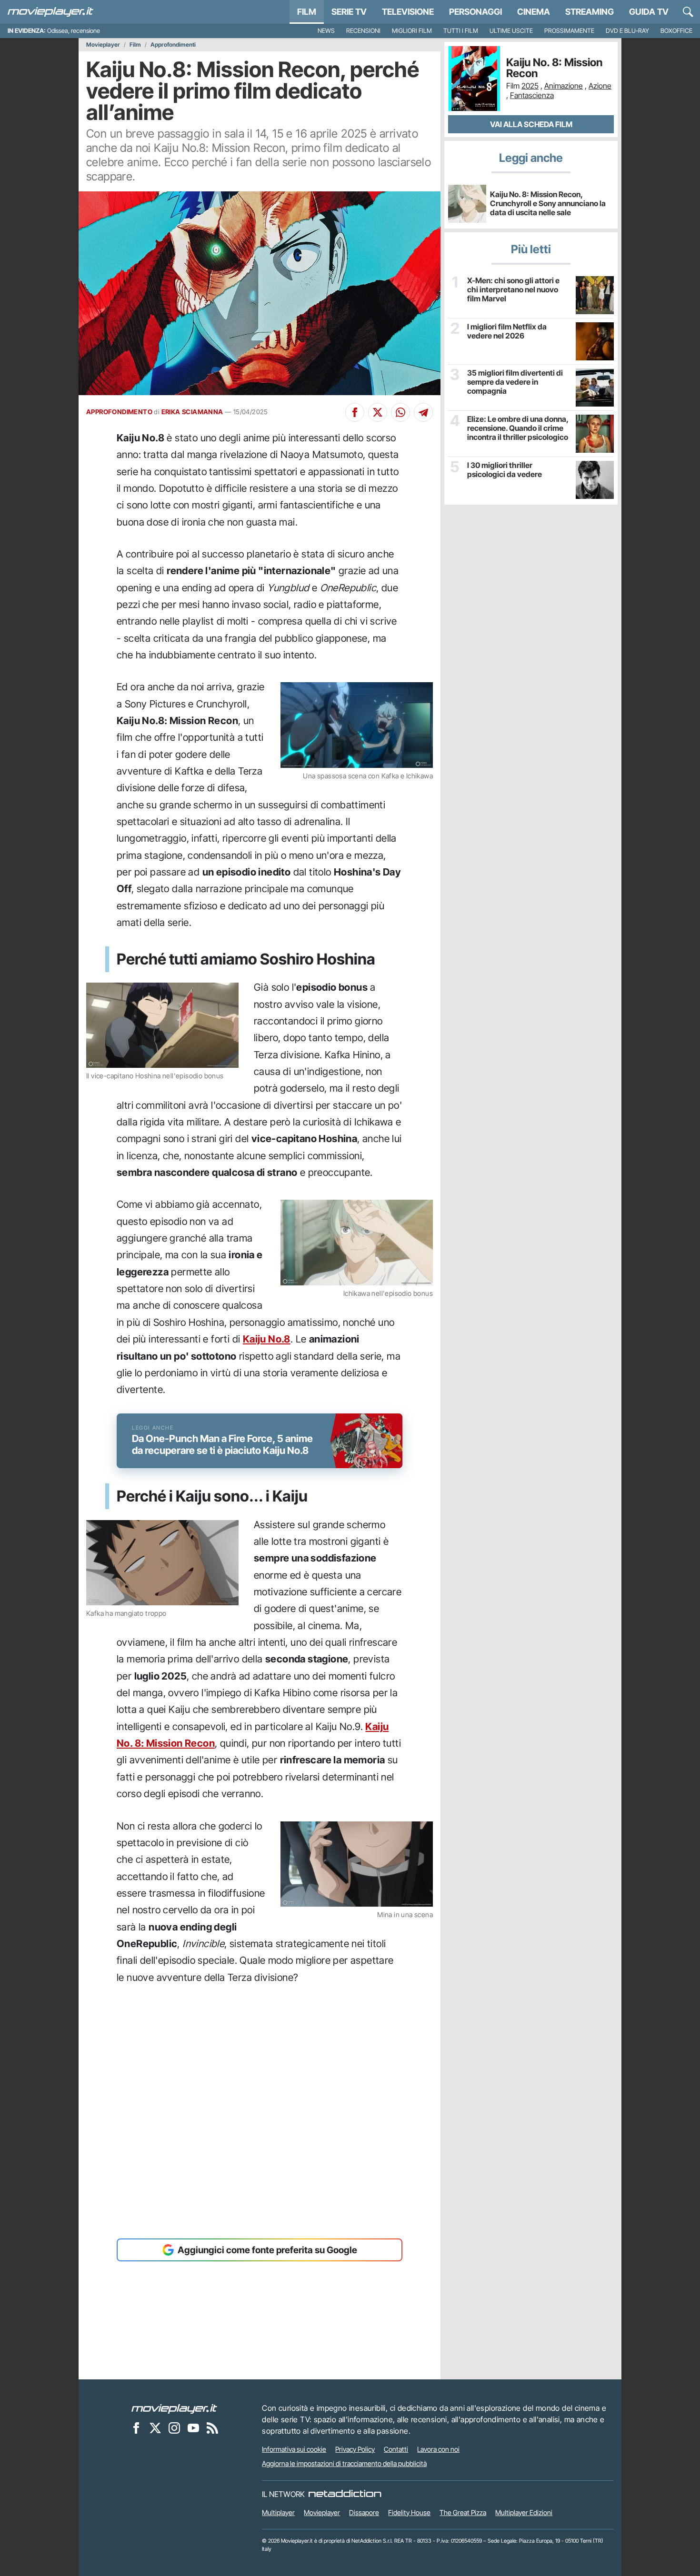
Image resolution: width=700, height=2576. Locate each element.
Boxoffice (676, 31)
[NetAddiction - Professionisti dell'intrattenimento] (345, 2494)
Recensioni (363, 31)
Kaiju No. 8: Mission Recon (554, 68)
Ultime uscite (511, 31)
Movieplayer (103, 45)
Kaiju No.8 (267, 1339)
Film (307, 12)
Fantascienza (532, 95)
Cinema (534, 12)
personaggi (475, 12)
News (326, 31)
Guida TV (649, 12)
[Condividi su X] (378, 412)
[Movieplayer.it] (50, 12)
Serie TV (349, 12)
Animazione (564, 86)
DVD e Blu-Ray (627, 31)
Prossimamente (569, 31)
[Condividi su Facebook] (355, 412)
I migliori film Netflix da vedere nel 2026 (507, 331)
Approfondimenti (173, 45)
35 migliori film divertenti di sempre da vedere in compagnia (515, 382)
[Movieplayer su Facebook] (136, 2427)
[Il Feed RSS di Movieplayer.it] (212, 2427)
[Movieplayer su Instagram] (174, 2427)
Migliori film (412, 31)
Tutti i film (461, 31)
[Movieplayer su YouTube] (193, 2427)
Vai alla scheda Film (531, 124)
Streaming (590, 12)
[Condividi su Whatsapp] (400, 412)
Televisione (408, 12)
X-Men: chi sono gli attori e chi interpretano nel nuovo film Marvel (513, 290)
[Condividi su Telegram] (423, 412)
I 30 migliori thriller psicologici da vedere (505, 470)
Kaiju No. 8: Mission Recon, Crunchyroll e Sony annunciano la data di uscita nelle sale (548, 203)
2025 (530, 86)
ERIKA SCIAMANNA (192, 412)
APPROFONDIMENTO (119, 412)
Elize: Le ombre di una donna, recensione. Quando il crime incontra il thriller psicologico (518, 428)
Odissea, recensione (74, 31)
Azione (600, 86)
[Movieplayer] (174, 2408)
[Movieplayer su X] (155, 2427)
